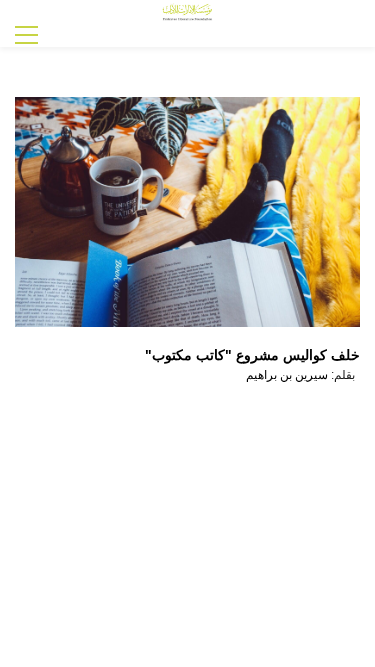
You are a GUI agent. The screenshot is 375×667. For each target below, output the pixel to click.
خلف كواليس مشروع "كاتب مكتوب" (252, 355)
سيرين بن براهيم (287, 375)
